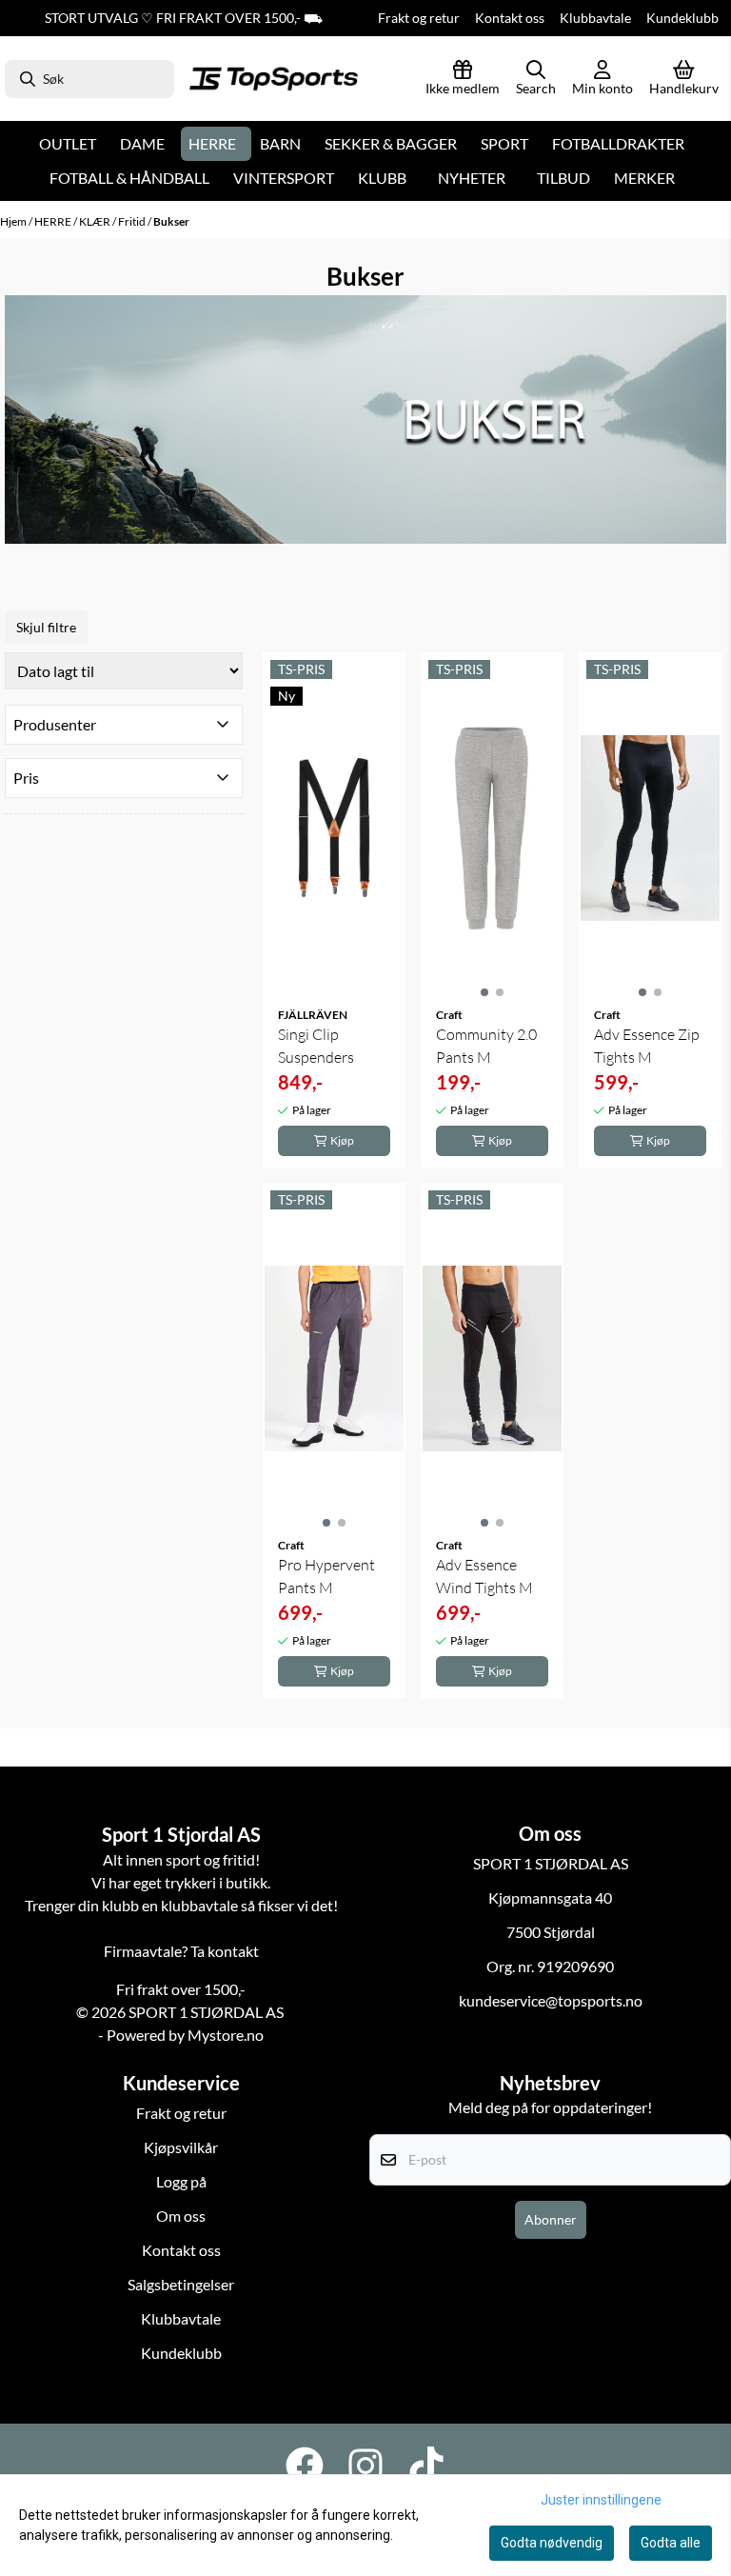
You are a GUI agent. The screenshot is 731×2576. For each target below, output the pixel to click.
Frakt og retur (419, 18)
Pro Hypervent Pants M (326, 1576)
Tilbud (563, 178)
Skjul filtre (46, 627)
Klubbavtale (595, 18)
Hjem (14, 221)
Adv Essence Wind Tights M (484, 1576)
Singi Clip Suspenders (316, 1046)
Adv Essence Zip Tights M (647, 1046)
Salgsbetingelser (181, 2284)
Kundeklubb (682, 18)
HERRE (54, 221)
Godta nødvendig (552, 2543)
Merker (644, 178)
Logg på (181, 2181)
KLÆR (96, 221)
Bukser (171, 221)
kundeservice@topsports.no (551, 2000)
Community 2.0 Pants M (486, 1046)
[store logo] (274, 79)
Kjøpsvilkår (181, 2147)
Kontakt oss (510, 18)
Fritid (133, 221)
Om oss (181, 2216)
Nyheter (472, 178)
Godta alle (671, 2543)
